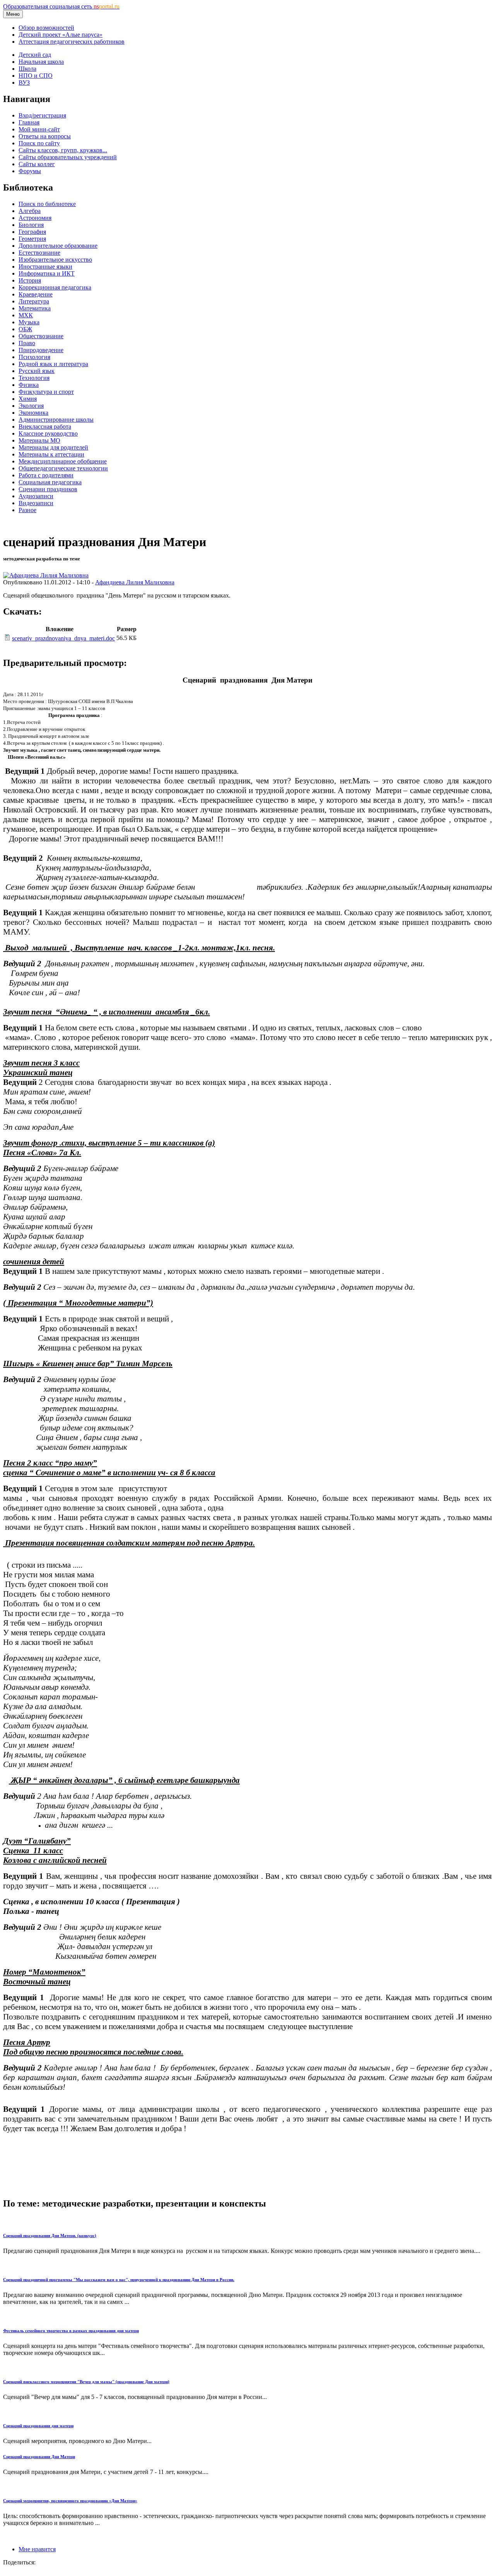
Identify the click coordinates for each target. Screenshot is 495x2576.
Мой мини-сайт (39, 129)
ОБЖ (25, 329)
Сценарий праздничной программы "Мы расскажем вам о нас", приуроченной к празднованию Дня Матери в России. (119, 2280)
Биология (31, 225)
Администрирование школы (56, 420)
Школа (27, 69)
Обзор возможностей (46, 28)
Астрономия (35, 218)
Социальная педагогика (50, 482)
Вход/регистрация (42, 115)
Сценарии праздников (48, 489)
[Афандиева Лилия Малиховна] (46, 575)
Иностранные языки (45, 266)
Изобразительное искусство (55, 260)
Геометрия (32, 239)
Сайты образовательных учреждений (68, 157)
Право (27, 343)
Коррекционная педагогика (55, 287)
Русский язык (37, 371)
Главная (29, 122)
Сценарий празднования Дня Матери (39, 2457)
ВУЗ (24, 83)
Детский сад (35, 55)
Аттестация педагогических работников (72, 42)
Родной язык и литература (53, 364)
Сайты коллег (37, 164)
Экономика (33, 413)
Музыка (29, 322)
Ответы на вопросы (45, 136)
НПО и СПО (36, 76)
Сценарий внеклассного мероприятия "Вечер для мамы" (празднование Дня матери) (86, 2382)
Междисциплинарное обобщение (63, 461)
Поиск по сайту (39, 143)
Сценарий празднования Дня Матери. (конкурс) (50, 2235)
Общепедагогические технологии (63, 468)
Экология (31, 406)
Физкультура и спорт (46, 392)
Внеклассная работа (45, 426)
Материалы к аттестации (51, 454)
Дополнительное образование (58, 246)
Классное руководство (48, 433)
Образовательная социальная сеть (61, 6)
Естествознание (39, 253)
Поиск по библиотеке (47, 204)
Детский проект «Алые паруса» (61, 35)
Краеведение (36, 294)
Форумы (30, 171)
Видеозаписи (36, 503)
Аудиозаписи (36, 496)
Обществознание (41, 336)
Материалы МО (39, 440)
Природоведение (41, 350)
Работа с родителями (46, 475)
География (32, 232)
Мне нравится (37, 2549)
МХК (26, 315)
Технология (34, 378)
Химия (28, 399)
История (30, 280)
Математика (35, 308)
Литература (34, 301)
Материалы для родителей (53, 447)
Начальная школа (41, 62)
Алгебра (30, 211)
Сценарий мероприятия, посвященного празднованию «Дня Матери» (70, 2501)
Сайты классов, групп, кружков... (63, 150)
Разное (27, 510)
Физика (29, 385)
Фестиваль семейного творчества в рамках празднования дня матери (71, 2331)
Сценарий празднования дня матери (38, 2426)
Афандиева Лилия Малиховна (135, 582)
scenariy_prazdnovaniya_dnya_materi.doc (63, 638)
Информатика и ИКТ (47, 273)
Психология (34, 357)
